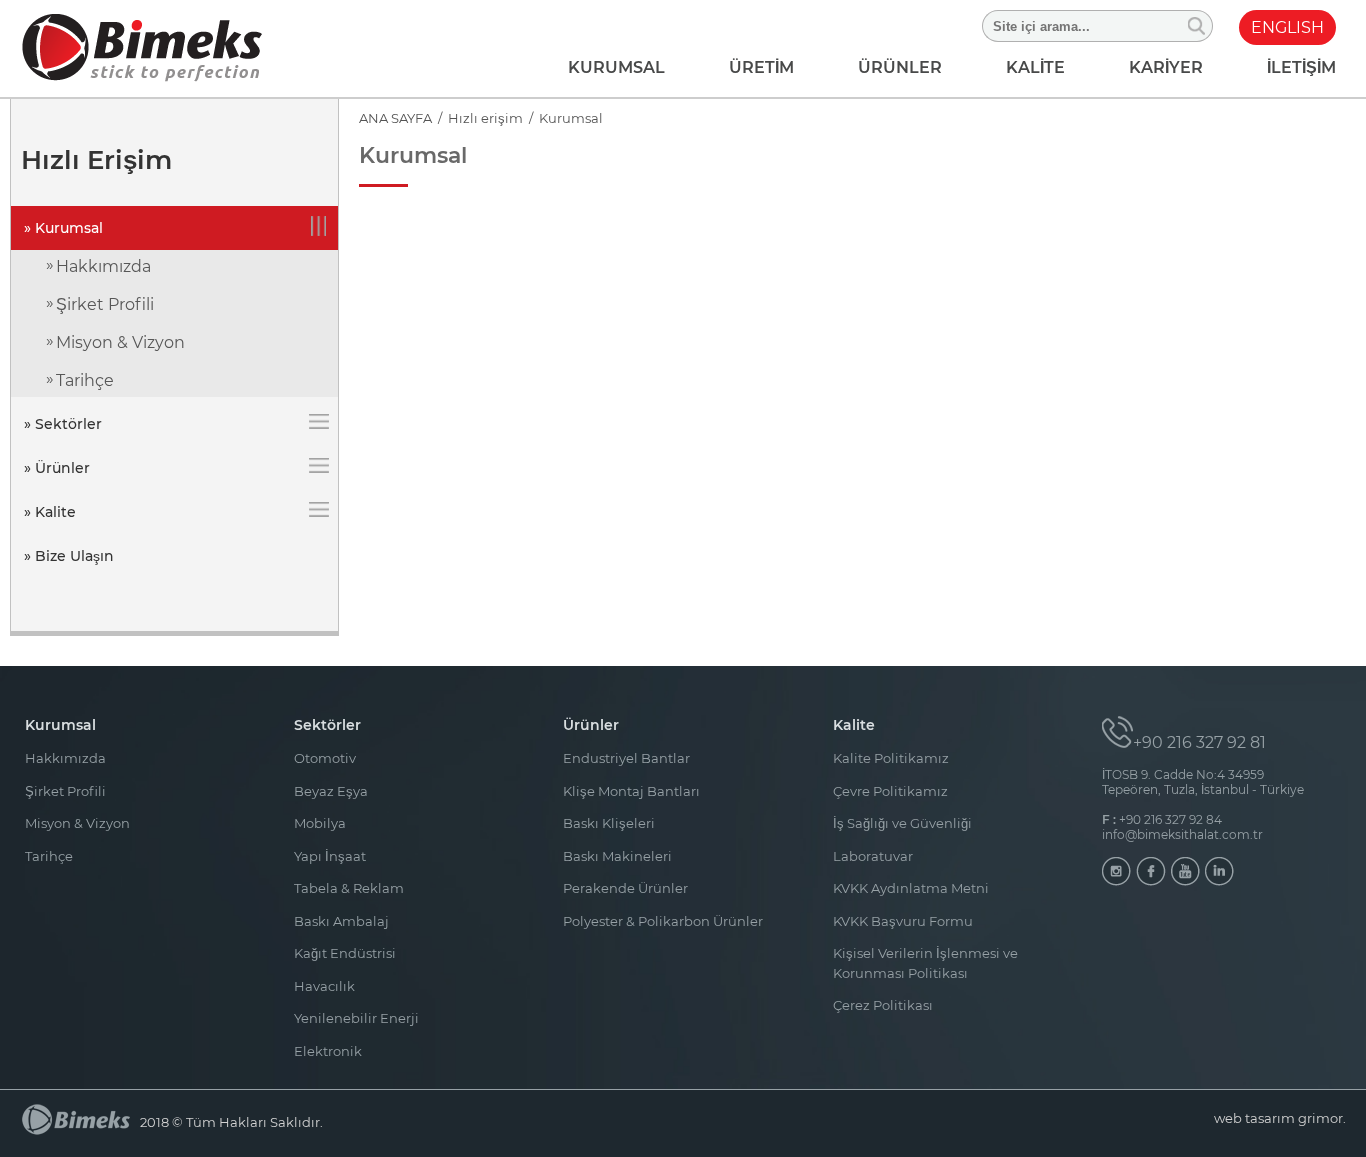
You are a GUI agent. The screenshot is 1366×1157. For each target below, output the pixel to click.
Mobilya (320, 823)
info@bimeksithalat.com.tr (1182, 834)
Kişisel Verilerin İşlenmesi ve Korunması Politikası (925, 963)
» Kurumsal (63, 228)
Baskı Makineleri (617, 856)
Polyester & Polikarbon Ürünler (663, 921)
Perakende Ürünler (625, 888)
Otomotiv (325, 758)
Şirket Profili (105, 304)
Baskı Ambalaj (341, 921)
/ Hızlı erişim (477, 118)
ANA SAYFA (395, 118)
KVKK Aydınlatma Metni (911, 888)
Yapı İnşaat (330, 856)
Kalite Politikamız (891, 758)
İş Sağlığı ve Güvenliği (902, 823)
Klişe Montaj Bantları (631, 791)
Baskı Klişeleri (609, 823)
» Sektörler (63, 424)
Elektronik (328, 1051)
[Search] (1197, 26)
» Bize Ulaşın (69, 556)
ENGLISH (1287, 27)
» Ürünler (57, 468)
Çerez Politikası (883, 1005)
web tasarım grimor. (1280, 1118)
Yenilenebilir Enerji (356, 1018)
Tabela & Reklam (349, 888)
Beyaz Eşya (331, 791)
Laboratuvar (873, 856)
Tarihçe (85, 380)
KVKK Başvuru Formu (903, 921)
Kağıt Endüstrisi (345, 953)
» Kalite (50, 512)
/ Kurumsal (563, 118)
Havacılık (324, 986)
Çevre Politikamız (890, 791)
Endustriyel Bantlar (626, 758)
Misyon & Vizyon (120, 342)
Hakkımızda (103, 266)
